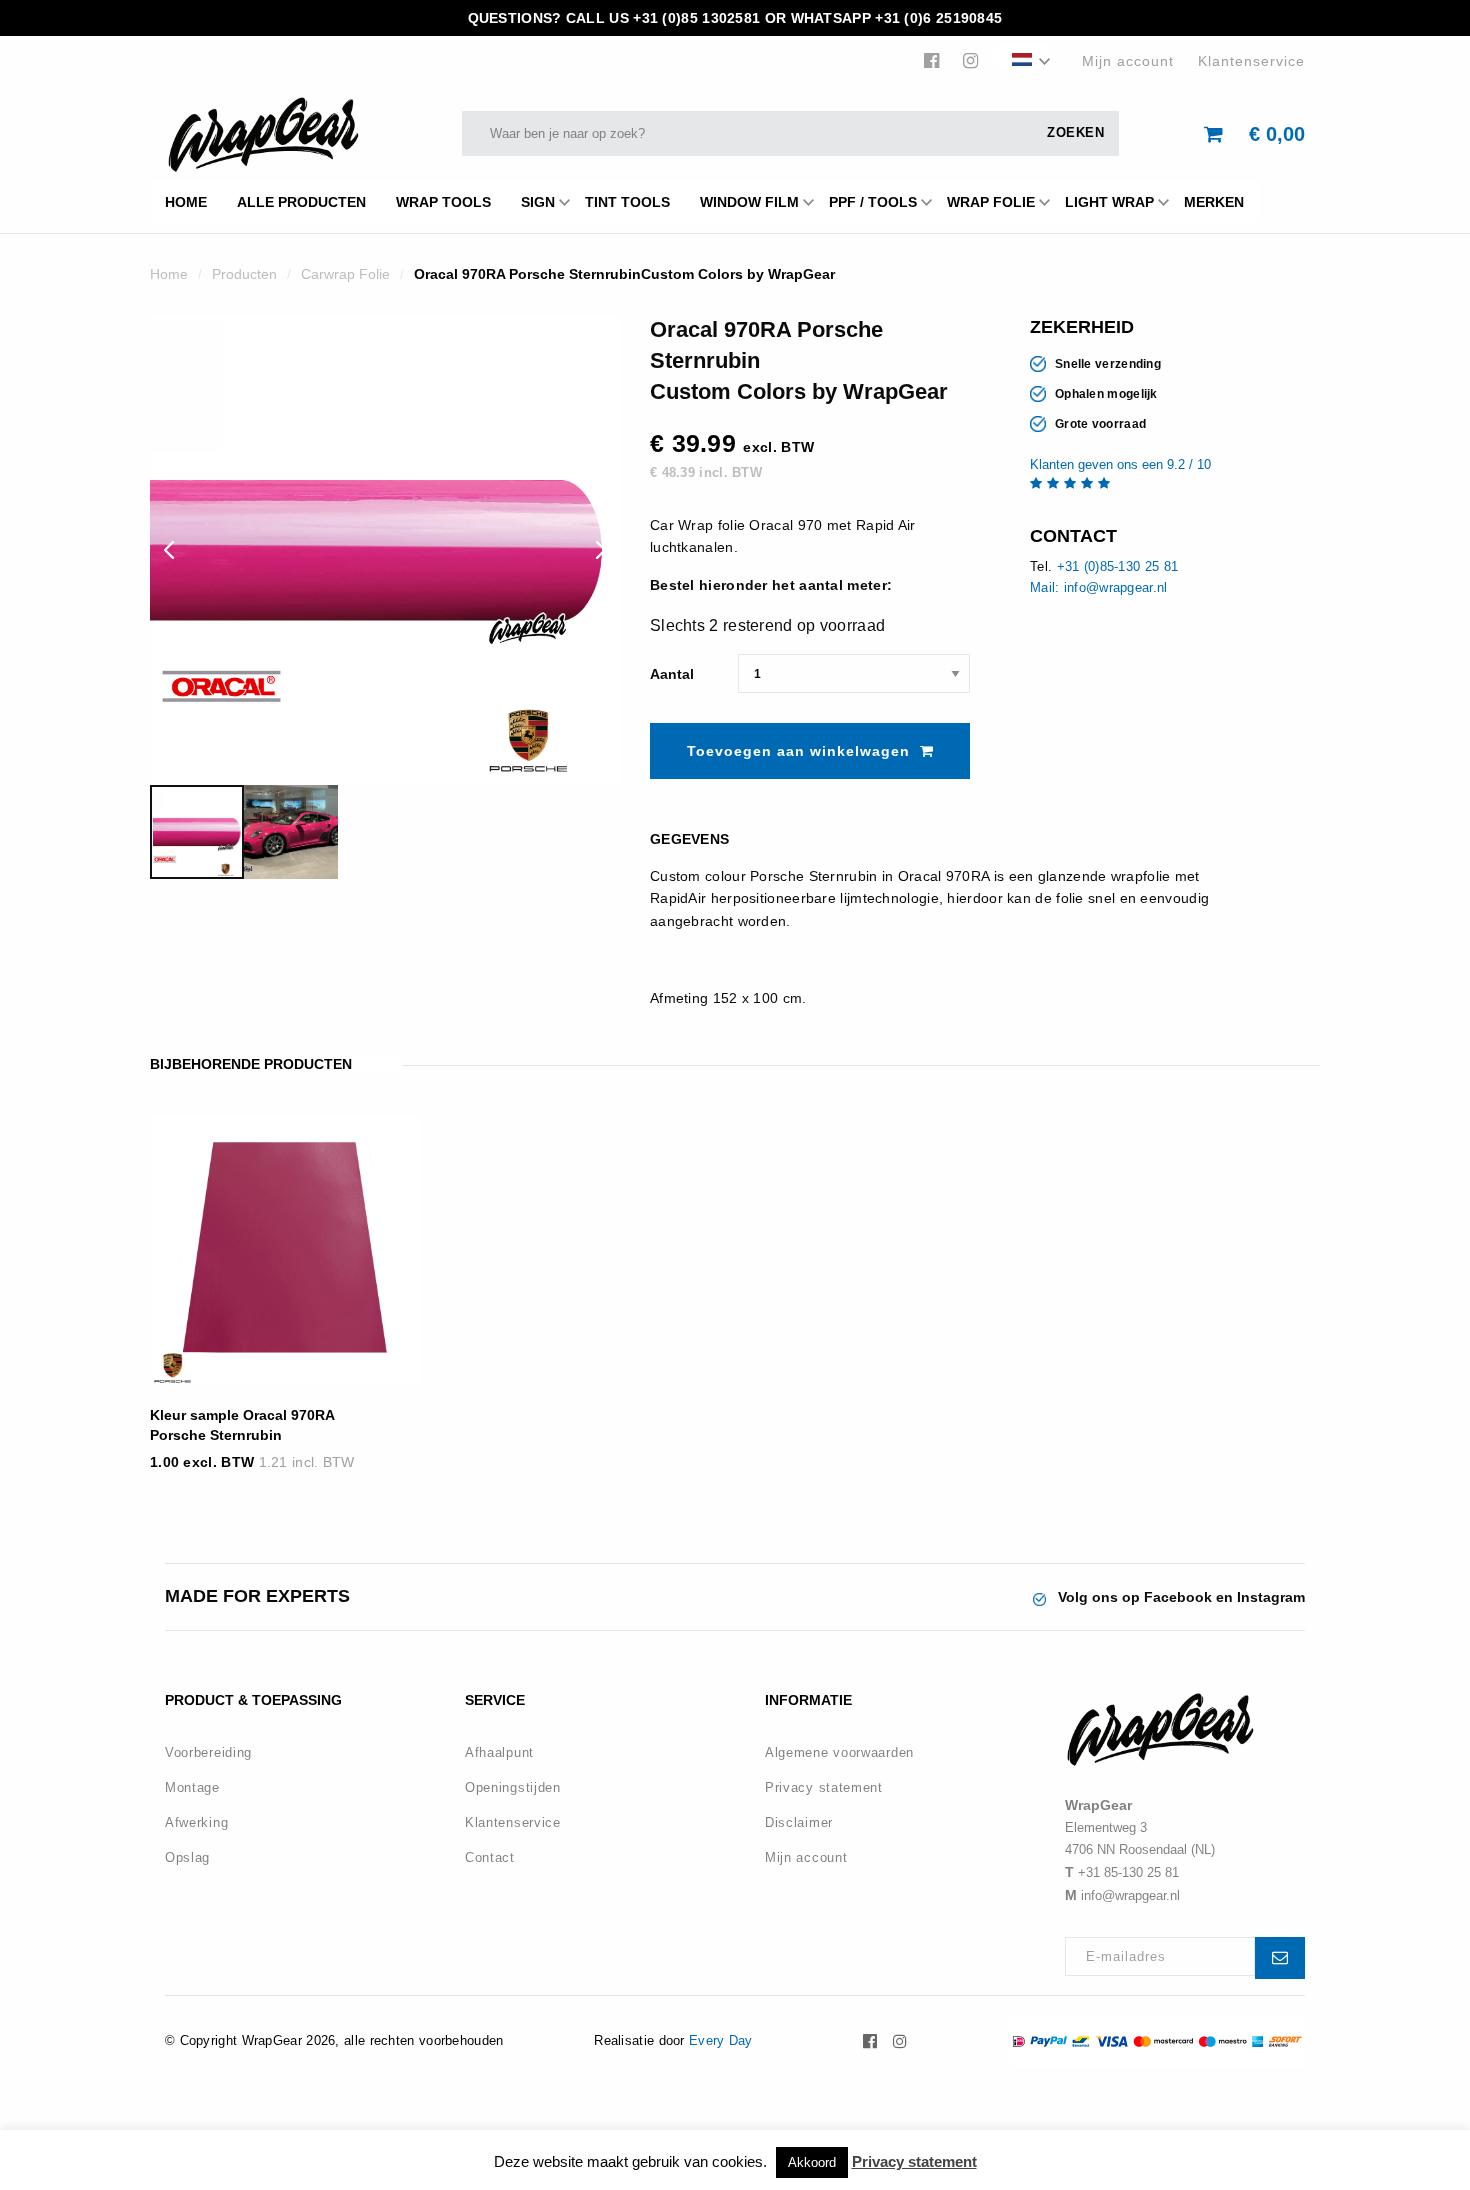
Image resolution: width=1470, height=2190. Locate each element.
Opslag (187, 1857)
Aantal (672, 674)
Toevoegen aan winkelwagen (798, 751)
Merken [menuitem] (1214, 202)
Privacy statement (824, 1787)
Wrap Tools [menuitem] (443, 202)
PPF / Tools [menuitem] (873, 202)
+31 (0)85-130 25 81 (1118, 566)
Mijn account (1128, 61)
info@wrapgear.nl (1130, 1895)
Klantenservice (1251, 61)
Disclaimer (799, 1822)
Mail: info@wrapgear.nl (1099, 587)
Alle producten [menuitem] (301, 202)
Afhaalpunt (499, 1752)
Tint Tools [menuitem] (627, 202)
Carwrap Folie (345, 274)
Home (169, 274)
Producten (244, 274)
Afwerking (196, 1822)
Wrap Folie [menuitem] (991, 202)
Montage (192, 1787)
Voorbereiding (208, 1752)
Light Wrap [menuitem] (1109, 202)
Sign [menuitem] (538, 202)
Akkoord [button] (812, 2162)
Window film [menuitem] (749, 202)
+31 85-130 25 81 (1128, 1872)
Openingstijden (513, 1787)
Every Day (721, 2040)
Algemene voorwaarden (839, 1752)
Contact (490, 1857)
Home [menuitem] (186, 202)
